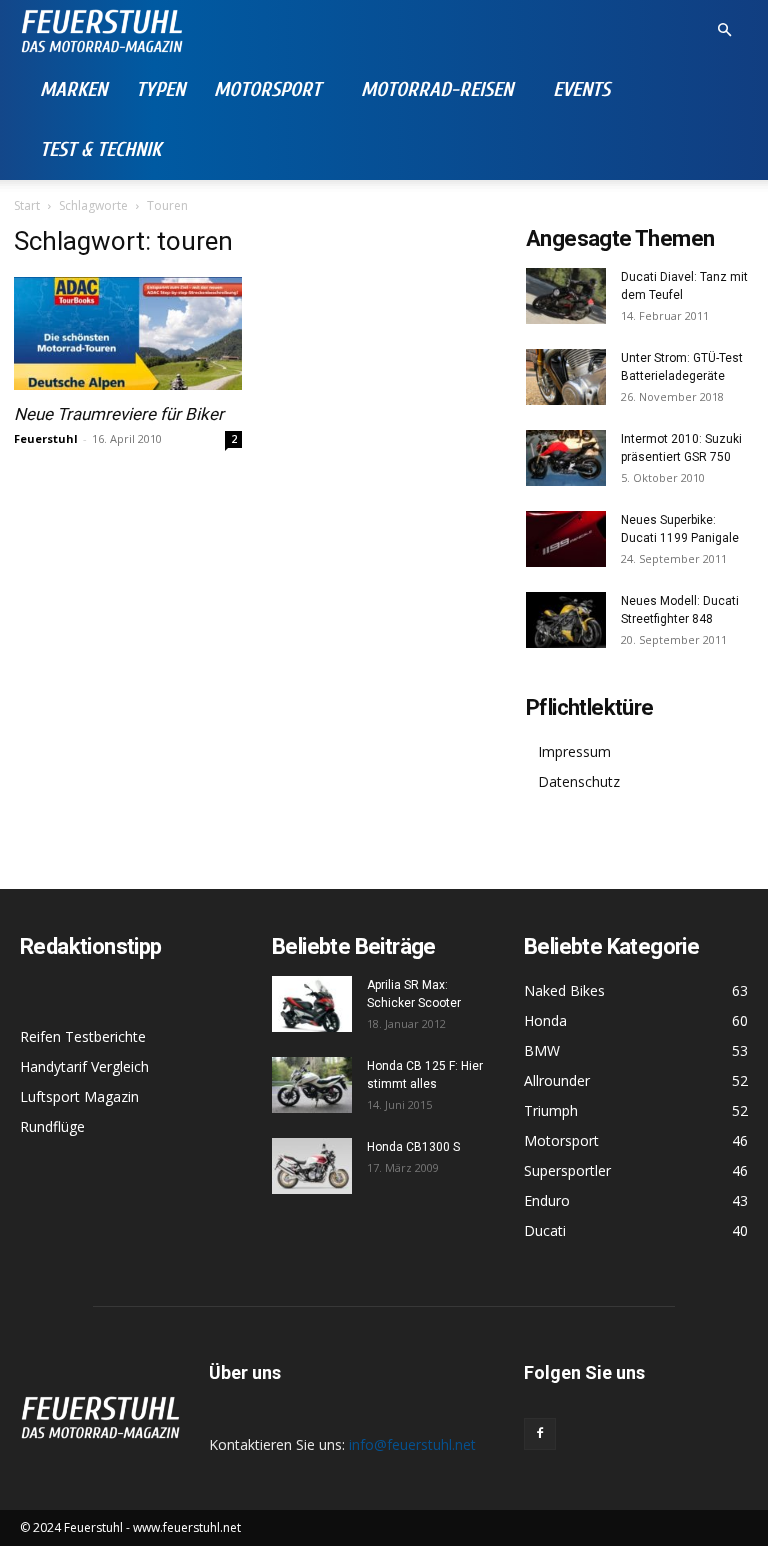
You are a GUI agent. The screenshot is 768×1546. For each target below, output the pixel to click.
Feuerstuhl (46, 438)
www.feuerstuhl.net (187, 1527)
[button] (724, 30)
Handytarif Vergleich (84, 1066)
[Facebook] (540, 1434)
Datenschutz (579, 781)
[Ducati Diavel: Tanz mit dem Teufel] (566, 296)
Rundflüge (52, 1126)
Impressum (574, 751)
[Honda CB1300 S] (312, 1166)
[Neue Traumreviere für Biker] (128, 333)
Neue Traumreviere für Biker (119, 414)
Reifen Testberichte (83, 1036)
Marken (73, 89)
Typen (160, 89)
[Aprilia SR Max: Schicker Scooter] (312, 1004)
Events (581, 89)
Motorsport (267, 89)
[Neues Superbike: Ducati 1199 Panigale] (566, 539)
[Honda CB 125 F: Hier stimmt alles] (312, 1085)
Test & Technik (100, 149)
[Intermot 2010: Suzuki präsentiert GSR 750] (566, 458)
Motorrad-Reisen (437, 89)
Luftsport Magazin (79, 1096)
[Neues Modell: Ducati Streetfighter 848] (566, 620)
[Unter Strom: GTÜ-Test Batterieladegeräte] (566, 377)
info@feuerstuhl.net (412, 1444)
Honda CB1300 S (413, 1147)
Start (27, 205)
